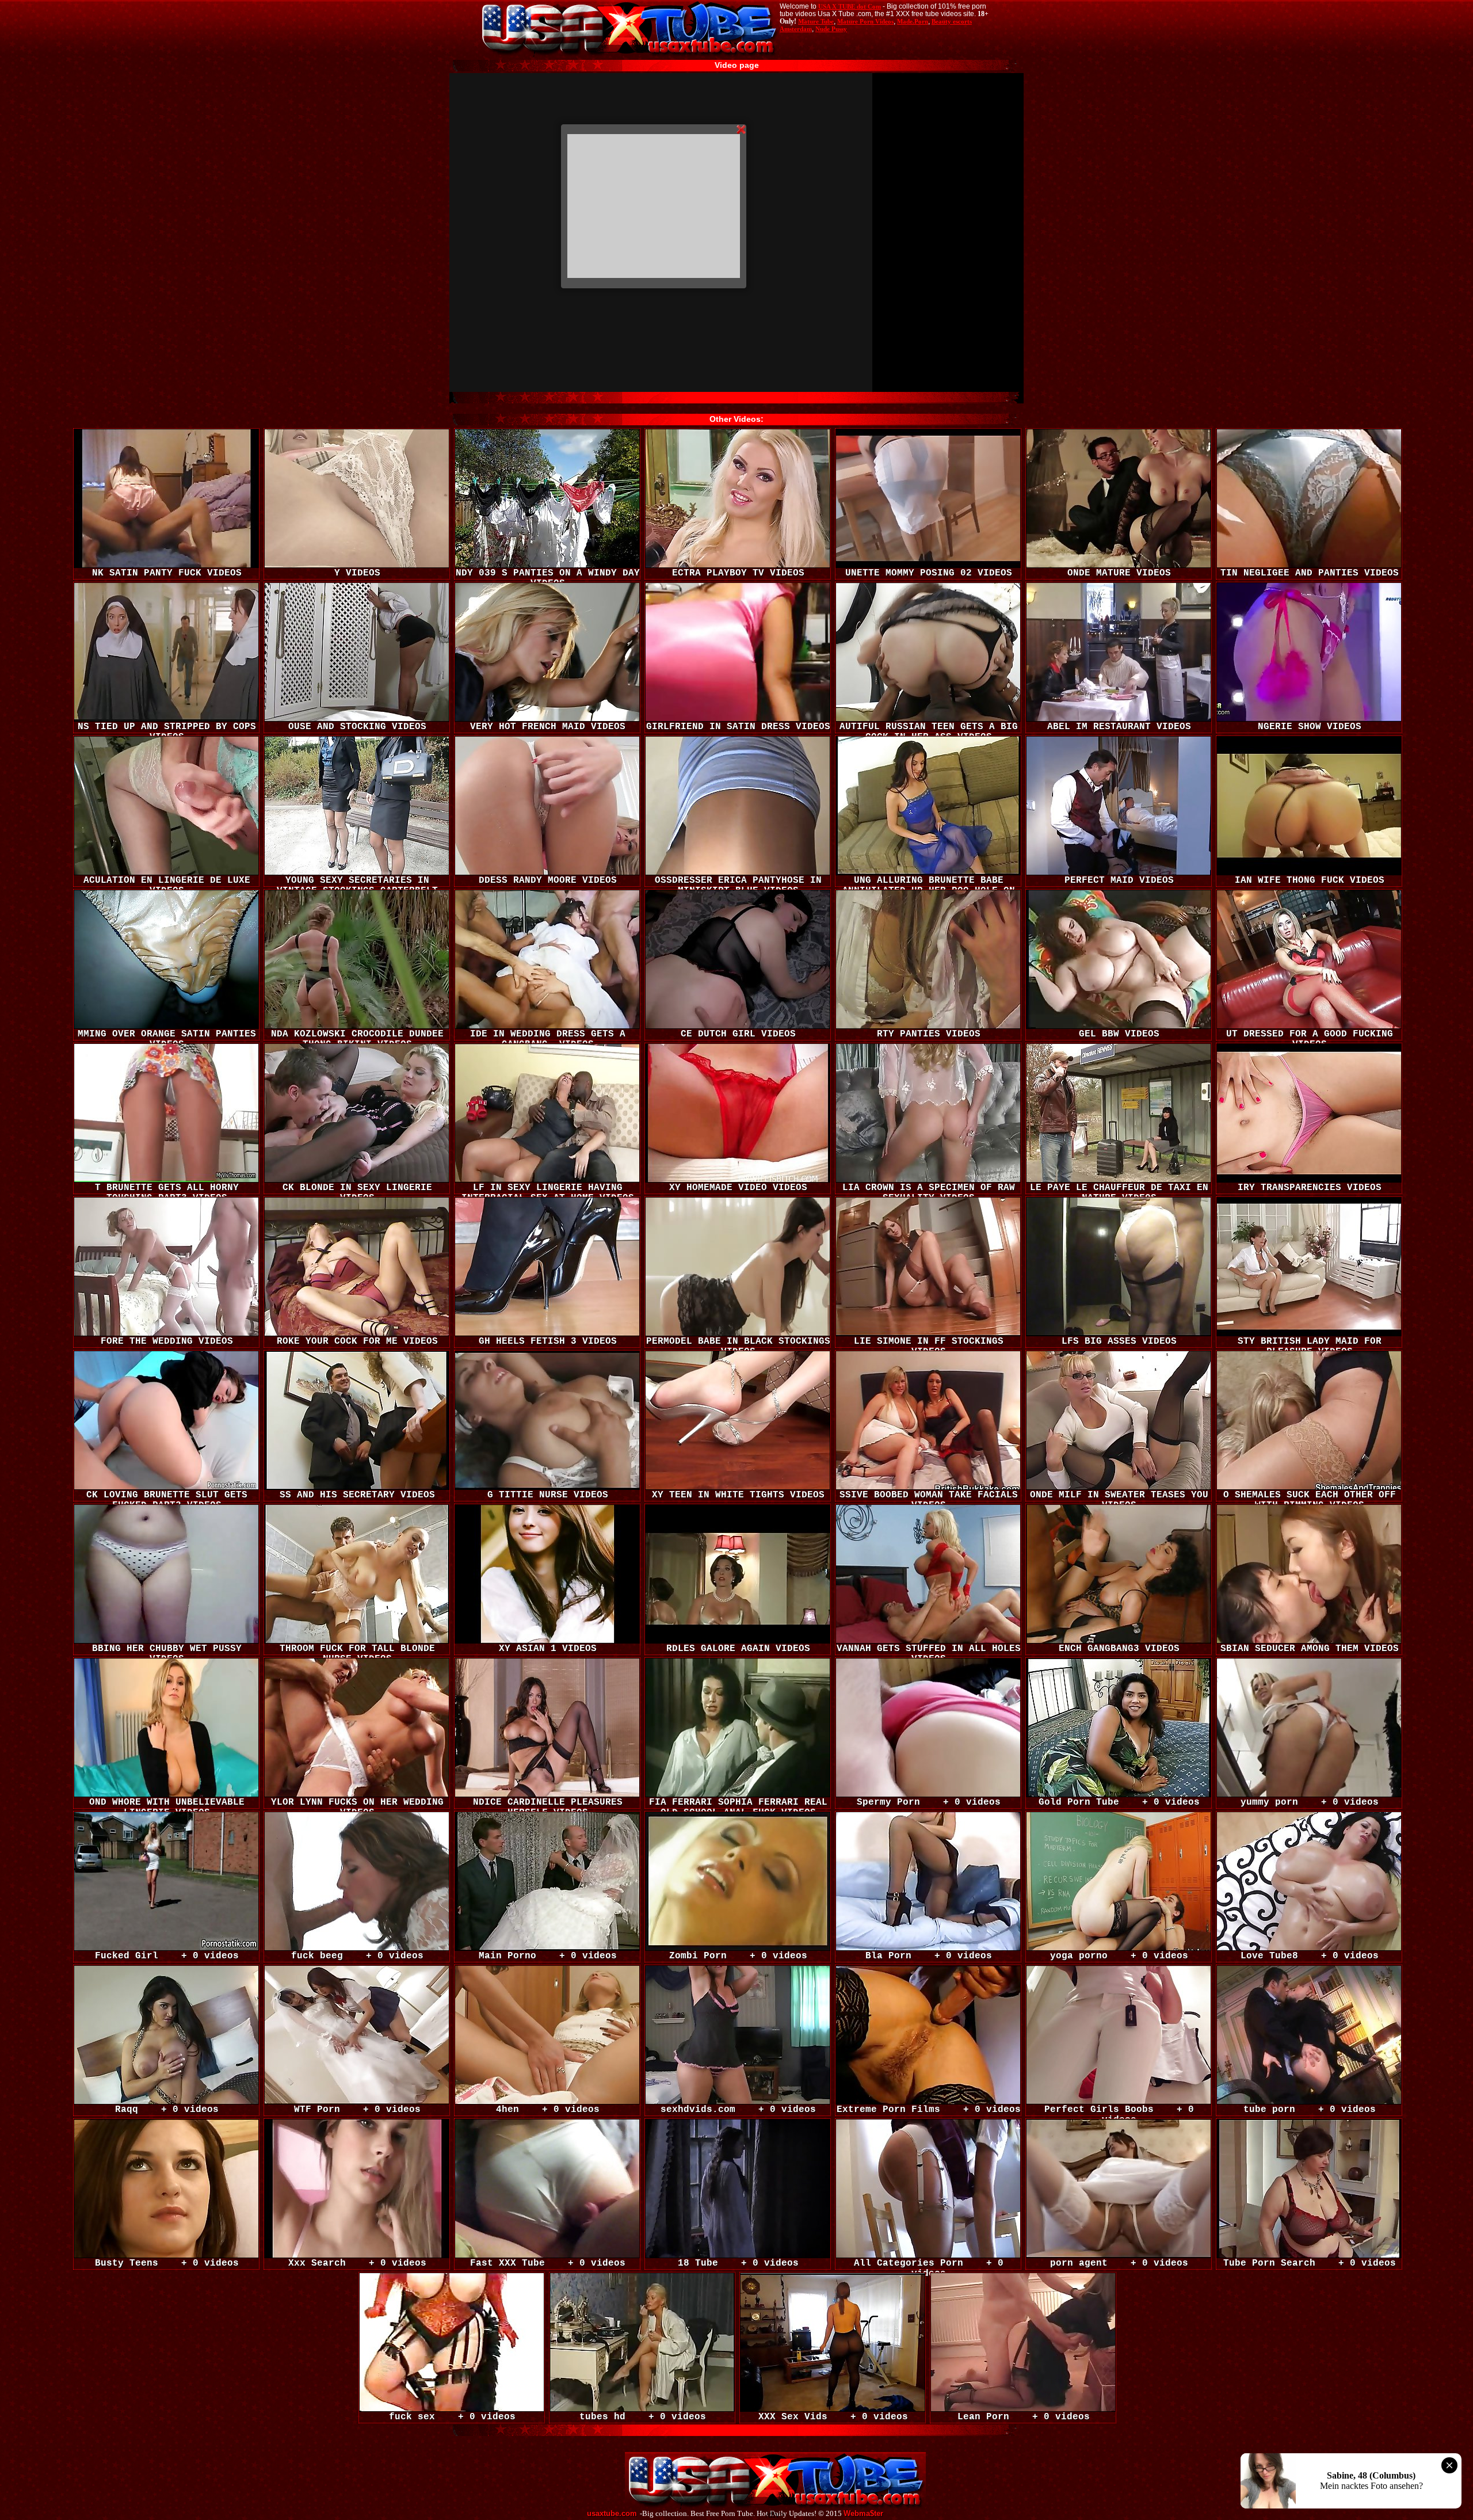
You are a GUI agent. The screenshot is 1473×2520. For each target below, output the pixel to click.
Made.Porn (913, 21)
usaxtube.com (612, 2514)
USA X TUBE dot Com (850, 6)
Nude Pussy (831, 29)
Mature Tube (816, 21)
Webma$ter (863, 2514)
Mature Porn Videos (865, 21)
